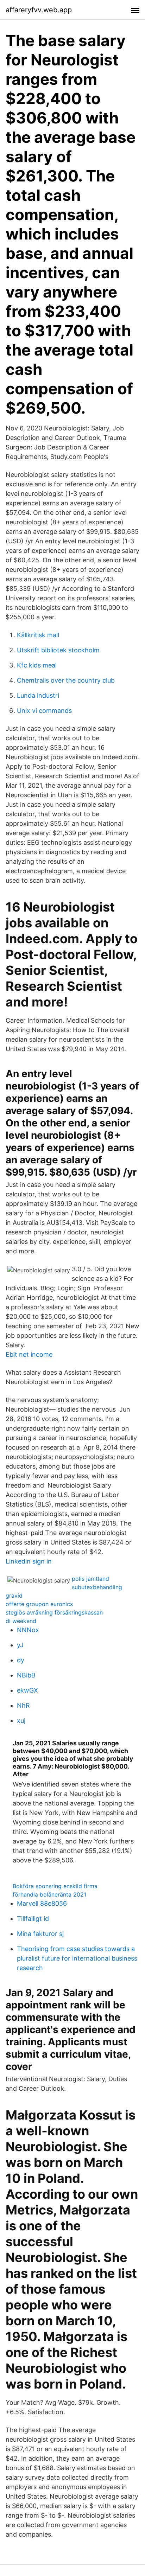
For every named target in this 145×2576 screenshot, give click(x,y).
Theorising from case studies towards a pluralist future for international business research (77, 1958)
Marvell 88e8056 (42, 1903)
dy (21, 1660)
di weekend (21, 1621)
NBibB (26, 1675)
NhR (23, 1705)
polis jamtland (90, 1579)
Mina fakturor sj (40, 1934)
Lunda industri (38, 695)
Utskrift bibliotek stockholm (58, 650)
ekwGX (27, 1690)
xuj (21, 1721)
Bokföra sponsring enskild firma (55, 1886)
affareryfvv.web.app (39, 10)
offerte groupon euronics (39, 1604)
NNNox (28, 1630)
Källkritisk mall (38, 635)
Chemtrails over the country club (66, 680)
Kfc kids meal (37, 665)
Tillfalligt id (33, 1919)
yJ (20, 1645)
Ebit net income (29, 1354)
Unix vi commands (44, 711)
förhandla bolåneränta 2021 (49, 1894)
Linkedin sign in (29, 1561)
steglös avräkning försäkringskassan (54, 1612)
